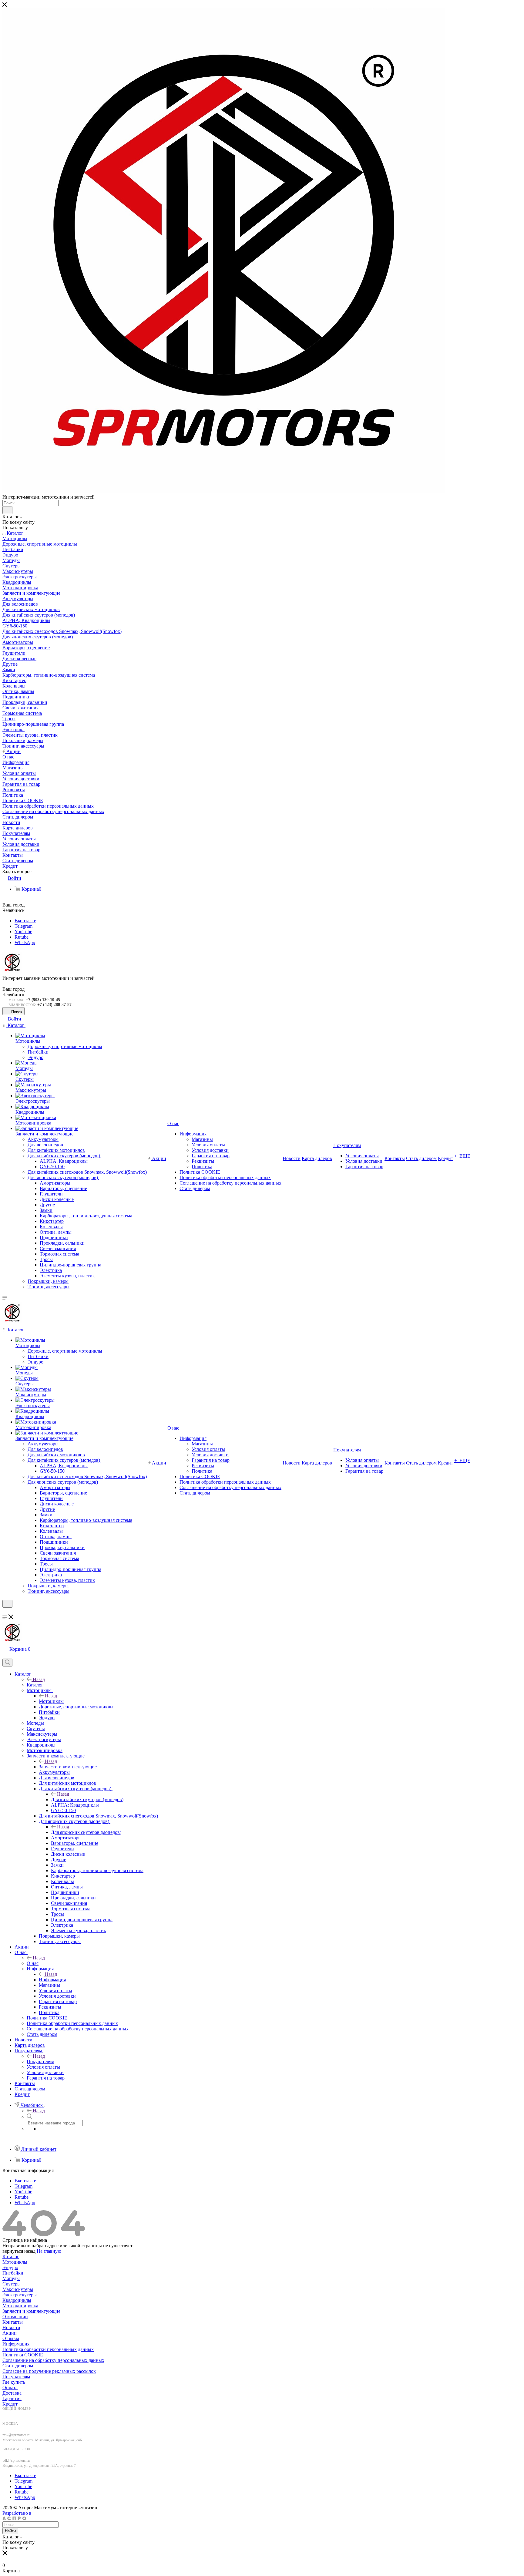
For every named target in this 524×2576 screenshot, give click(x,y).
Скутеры (12, 2284)
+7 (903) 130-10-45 (43, 1000)
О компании (15, 2317)
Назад (39, 1679)
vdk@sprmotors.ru (16, 2460)
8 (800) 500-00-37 (20, 2414)
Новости (11, 2327)
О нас (33, 1963)
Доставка (12, 2393)
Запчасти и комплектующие (68, 1767)
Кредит (10, 2404)
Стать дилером (18, 2366)
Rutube (22, 937)
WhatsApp (25, 942)
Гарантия (12, 2398)
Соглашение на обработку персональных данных (53, 2360)
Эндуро (10, 2267)
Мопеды (11, 2278)
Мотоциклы (51, 1701)
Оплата (10, 2388)
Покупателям (40, 2061)
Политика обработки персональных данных (48, 2349)
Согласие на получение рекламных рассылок (49, 2371)
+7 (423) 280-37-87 (54, 1005)
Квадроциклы (17, 2300)
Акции (10, 2333)
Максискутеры (18, 2289)
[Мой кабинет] (5, 1611)
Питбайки (13, 2273)
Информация (52, 1980)
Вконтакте (25, 921)
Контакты (13, 2322)
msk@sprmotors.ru (16, 2435)
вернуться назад (19, 2251)
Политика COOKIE (23, 2355)
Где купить (14, 2382)
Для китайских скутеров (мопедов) (87, 1799)
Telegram (24, 926)
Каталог (35, 1685)
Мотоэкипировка (20, 2306)
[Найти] (7, 510)
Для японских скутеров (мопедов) (86, 1832)
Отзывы (11, 2338)
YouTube (23, 932)
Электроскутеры (20, 2295)
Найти (10, 2531)
